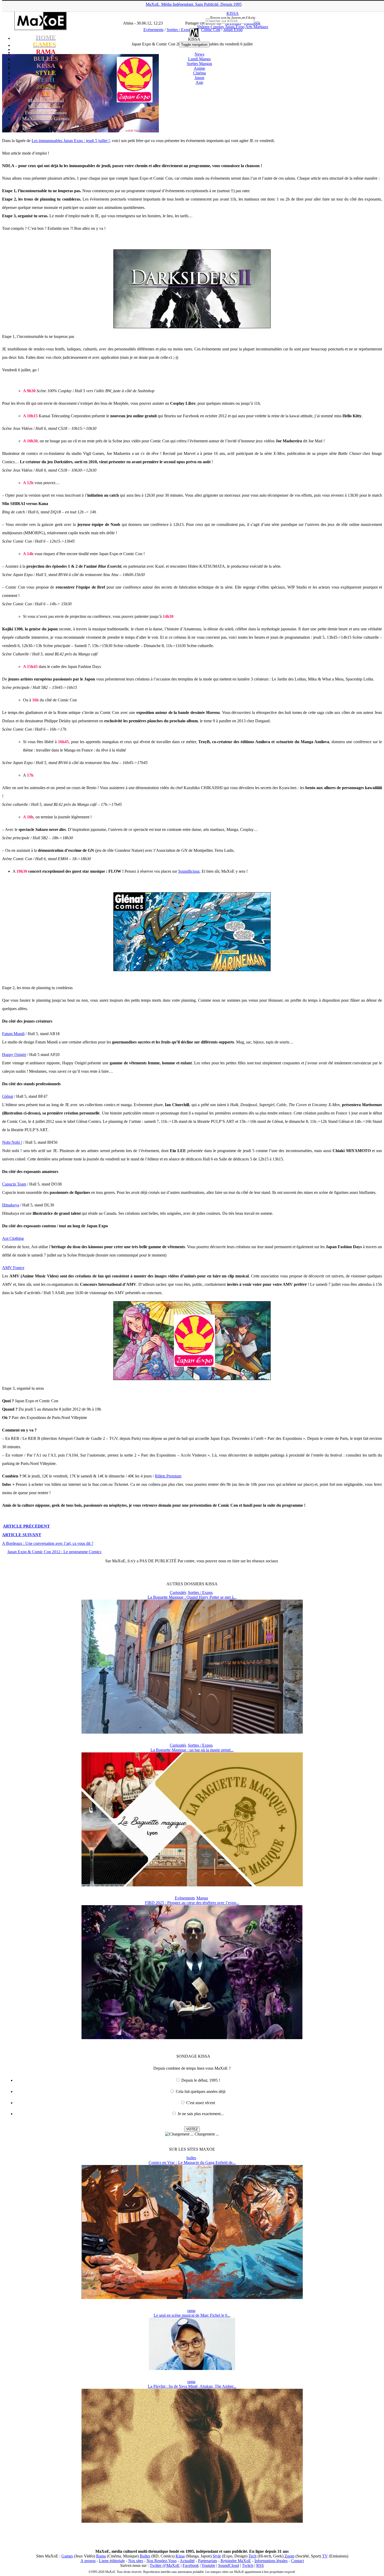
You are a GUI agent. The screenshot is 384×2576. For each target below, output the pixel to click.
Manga (202, 1898)
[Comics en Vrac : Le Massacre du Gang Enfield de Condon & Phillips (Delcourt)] (192, 2298)
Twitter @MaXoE (165, 2565)
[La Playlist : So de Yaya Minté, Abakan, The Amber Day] (192, 2521)
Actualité (187, 2561)
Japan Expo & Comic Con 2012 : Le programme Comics (54, 1552)
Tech (252, 2556)
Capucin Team (14, 1184)
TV (325, 2556)
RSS (260, 2565)
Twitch (248, 2565)
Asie (199, 82)
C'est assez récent (201, 2103)
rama (191, 2311)
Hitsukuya (11, 1205)
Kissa (180, 2556)
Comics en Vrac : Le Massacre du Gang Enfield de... (192, 2163)
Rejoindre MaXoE (236, 2561)
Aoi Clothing (13, 1238)
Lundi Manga (199, 59)
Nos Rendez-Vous (162, 2561)
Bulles (145, 2556)
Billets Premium (168, 1476)
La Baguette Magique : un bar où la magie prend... (192, 1750)
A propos (88, 2561)
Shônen (203, 27)
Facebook (191, 2565)
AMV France (13, 1268)
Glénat (8, 1096)
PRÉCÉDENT (26, 1526)
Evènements (185, 1898)
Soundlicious (189, 871)
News (199, 54)
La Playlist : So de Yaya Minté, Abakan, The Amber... (192, 2386)
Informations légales (271, 2561)
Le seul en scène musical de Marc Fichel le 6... (192, 2315)
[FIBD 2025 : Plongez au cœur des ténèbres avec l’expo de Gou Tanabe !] (192, 2038)
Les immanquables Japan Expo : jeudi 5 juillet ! (71, 141)
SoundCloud (229, 2565)
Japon (199, 78)
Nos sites (136, 2561)
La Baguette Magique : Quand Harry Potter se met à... (192, 1597)
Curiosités (178, 1592)
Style (217, 2556)
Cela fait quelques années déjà (201, 2091)
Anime (199, 68)
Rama (101, 2556)
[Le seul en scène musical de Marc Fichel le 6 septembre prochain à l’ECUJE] (192, 2369)
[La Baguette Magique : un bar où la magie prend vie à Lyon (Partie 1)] (192, 1885)
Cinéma (199, 73)
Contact (297, 2561)
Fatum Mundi (13, 1034)
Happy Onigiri (14, 1055)
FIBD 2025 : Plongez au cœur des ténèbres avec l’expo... (192, 1903)
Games (67, 2556)
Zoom (289, 2556)
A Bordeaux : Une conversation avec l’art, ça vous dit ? (48, 1543)
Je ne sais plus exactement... (201, 2114)
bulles (191, 2158)
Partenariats (208, 2561)
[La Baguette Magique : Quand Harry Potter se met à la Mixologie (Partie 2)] (192, 1732)
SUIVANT (22, 1535)
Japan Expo (235, 27)
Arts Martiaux (257, 27)
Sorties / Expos (200, 1592)
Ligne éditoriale (112, 2561)
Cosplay (217, 27)
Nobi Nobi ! (12, 1142)
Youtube (208, 2565)
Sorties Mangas (199, 64)
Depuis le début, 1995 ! (201, 2080)
